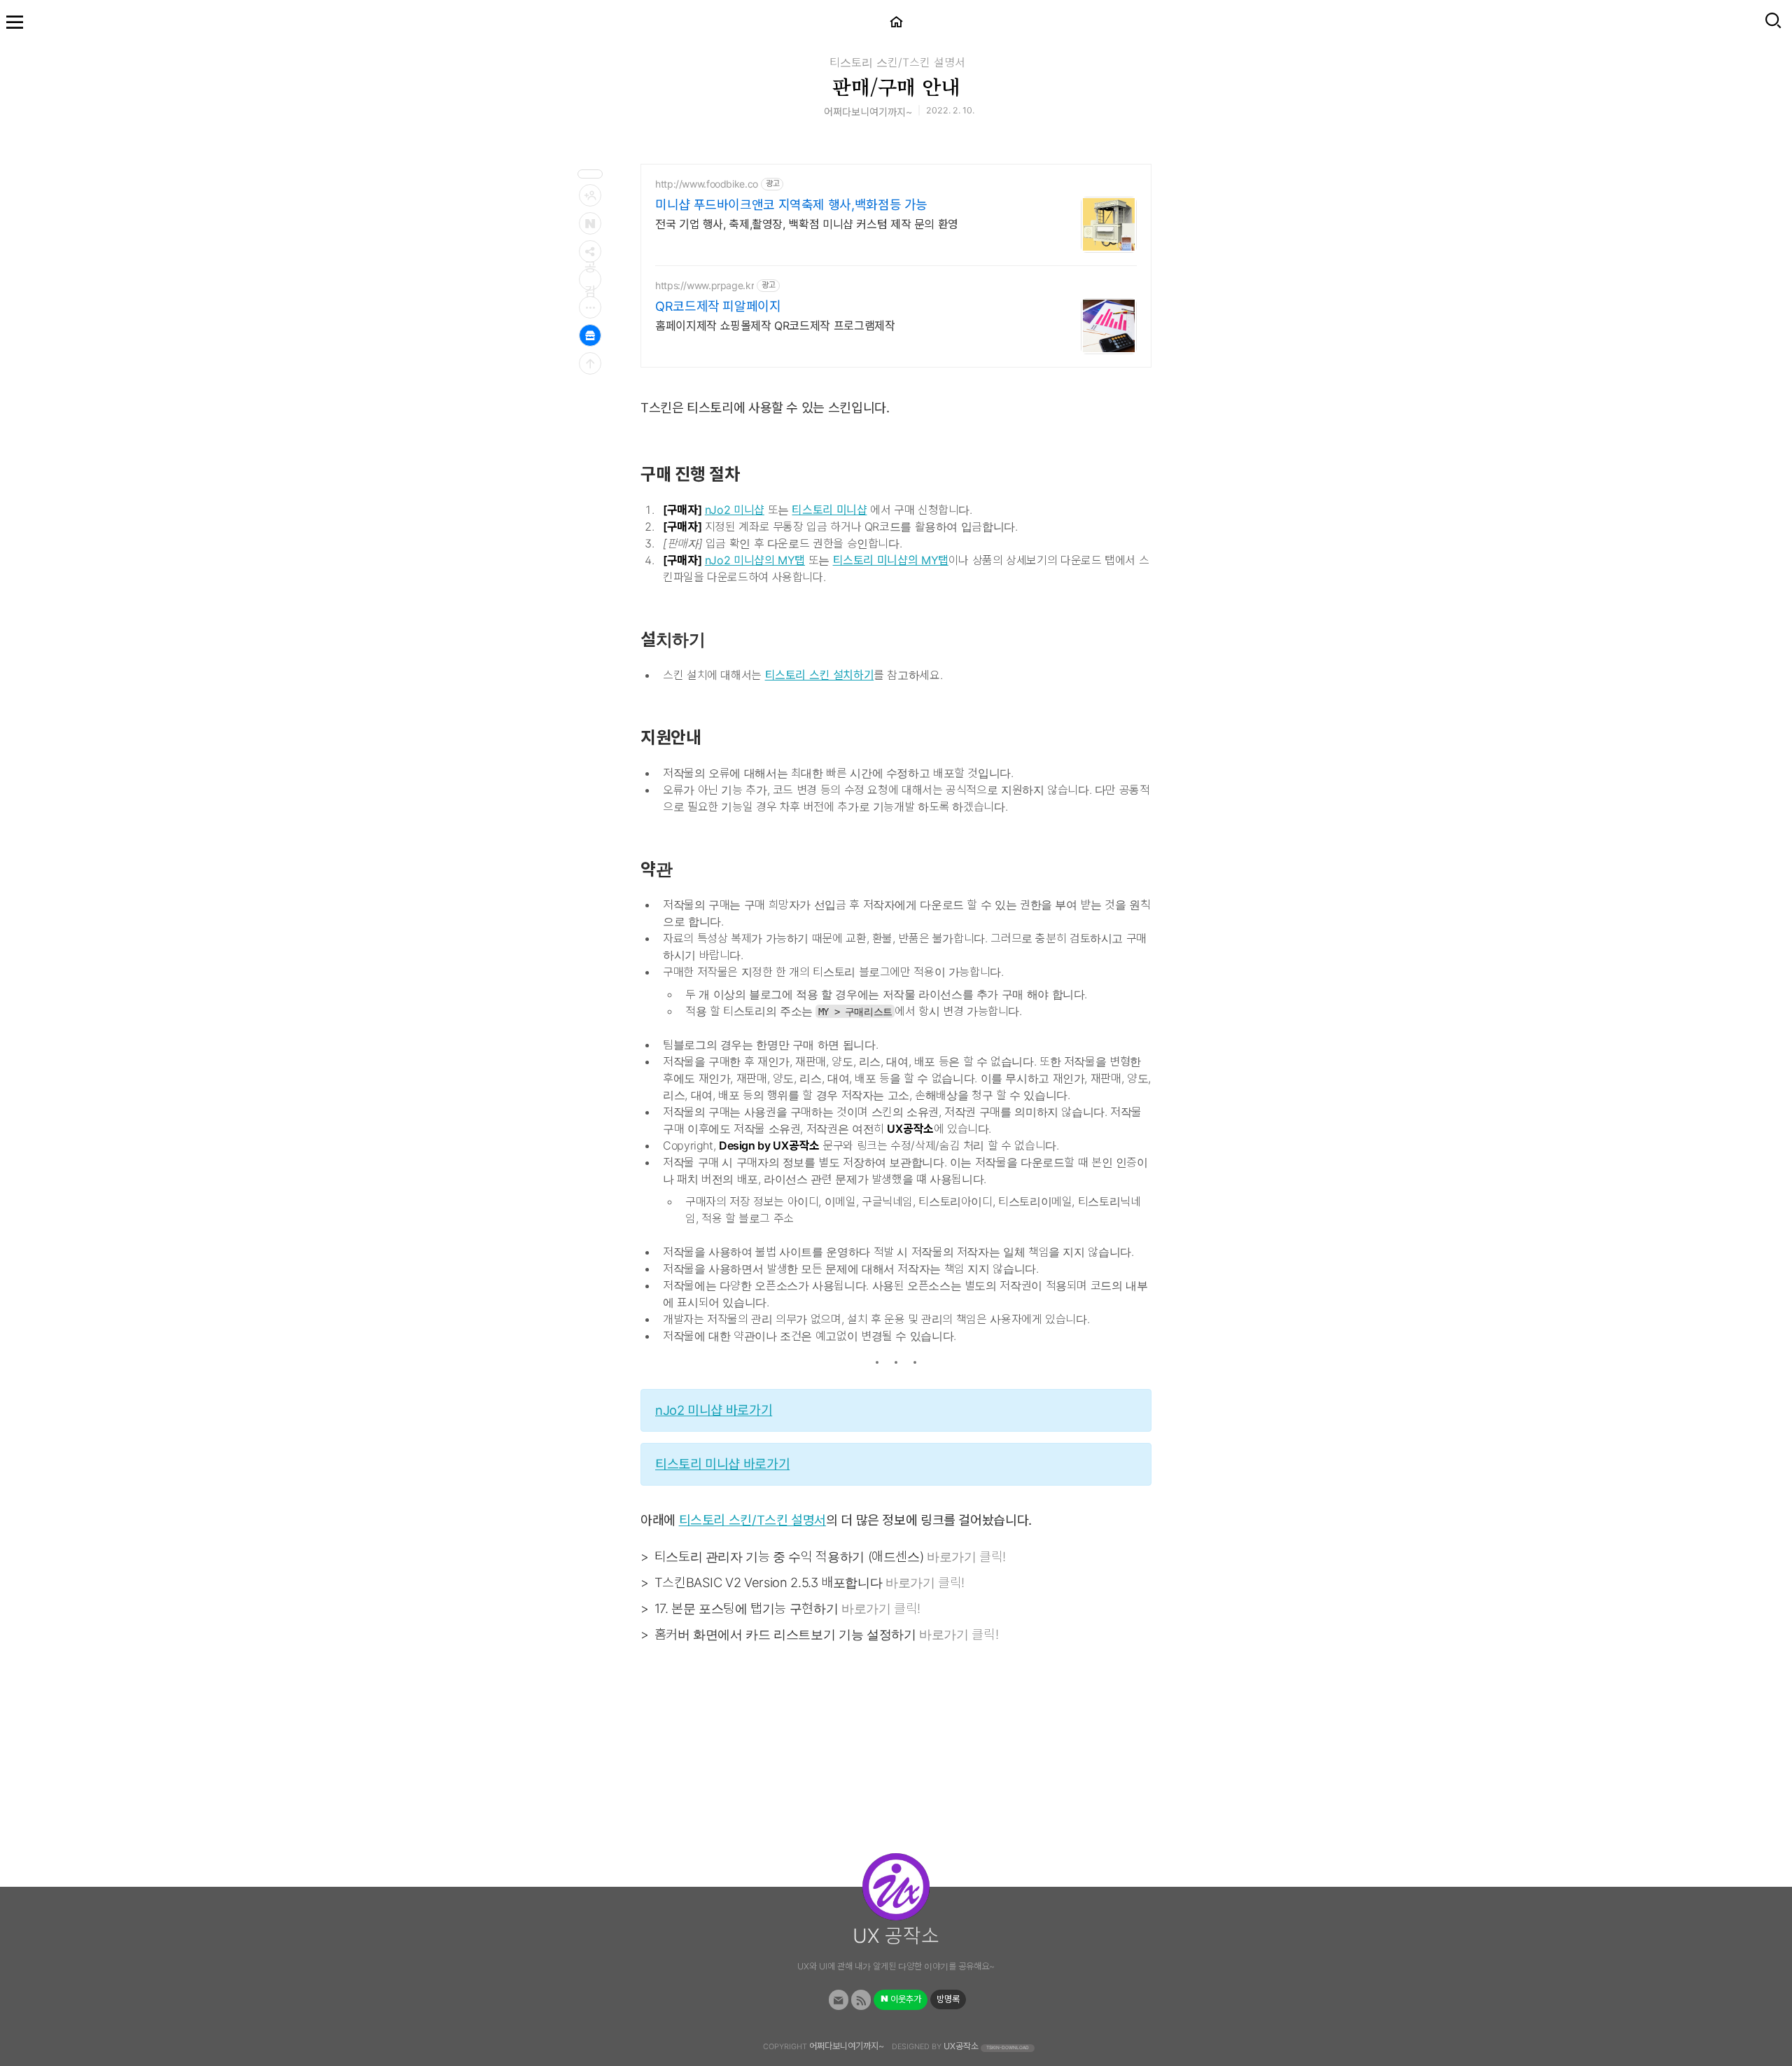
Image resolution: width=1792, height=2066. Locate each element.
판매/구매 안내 (896, 86)
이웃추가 (905, 1999)
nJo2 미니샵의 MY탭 (755, 560)
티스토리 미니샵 (829, 510)
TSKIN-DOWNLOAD (1008, 2048)
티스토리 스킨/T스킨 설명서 (897, 62)
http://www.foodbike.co (707, 184)
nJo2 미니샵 (735, 510)
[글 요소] (590, 307)
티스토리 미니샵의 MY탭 (891, 560)
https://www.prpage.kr (705, 285)
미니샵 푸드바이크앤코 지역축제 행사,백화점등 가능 (791, 205)
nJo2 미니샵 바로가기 (714, 1410)
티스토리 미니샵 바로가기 (722, 1464)
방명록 (948, 1999)
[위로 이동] (590, 363)
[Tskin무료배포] (590, 335)
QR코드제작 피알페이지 (718, 306)
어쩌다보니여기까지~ (847, 2046)
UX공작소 (961, 2046)
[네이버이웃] (590, 223)
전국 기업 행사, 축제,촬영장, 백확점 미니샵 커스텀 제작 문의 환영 (807, 224)
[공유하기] (590, 251)
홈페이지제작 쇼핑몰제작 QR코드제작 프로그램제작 (775, 326)
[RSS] (861, 2000)
